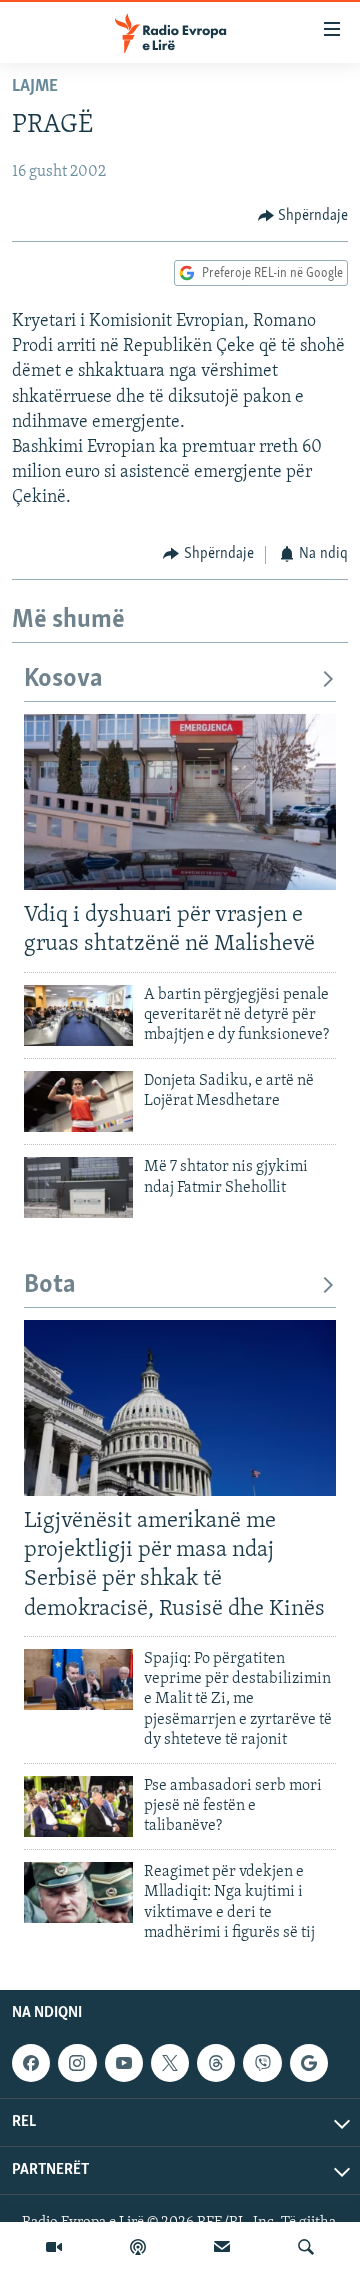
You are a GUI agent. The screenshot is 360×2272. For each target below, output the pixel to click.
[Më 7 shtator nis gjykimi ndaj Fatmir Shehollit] (78, 1187)
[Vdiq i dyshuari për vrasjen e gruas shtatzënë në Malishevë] (180, 802)
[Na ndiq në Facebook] (31, 2063)
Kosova (63, 679)
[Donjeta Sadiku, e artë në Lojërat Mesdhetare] (78, 1101)
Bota (50, 1285)
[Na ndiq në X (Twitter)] (170, 2063)
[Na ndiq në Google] (309, 2063)
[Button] (303, 216)
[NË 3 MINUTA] (222, 2247)
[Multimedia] (54, 2247)
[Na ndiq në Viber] (262, 2063)
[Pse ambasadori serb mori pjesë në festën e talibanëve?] (78, 1806)
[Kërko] (306, 2247)
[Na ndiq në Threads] (216, 2063)
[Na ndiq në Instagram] (77, 2063)
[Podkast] (138, 2247)
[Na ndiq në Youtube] (124, 2063)
